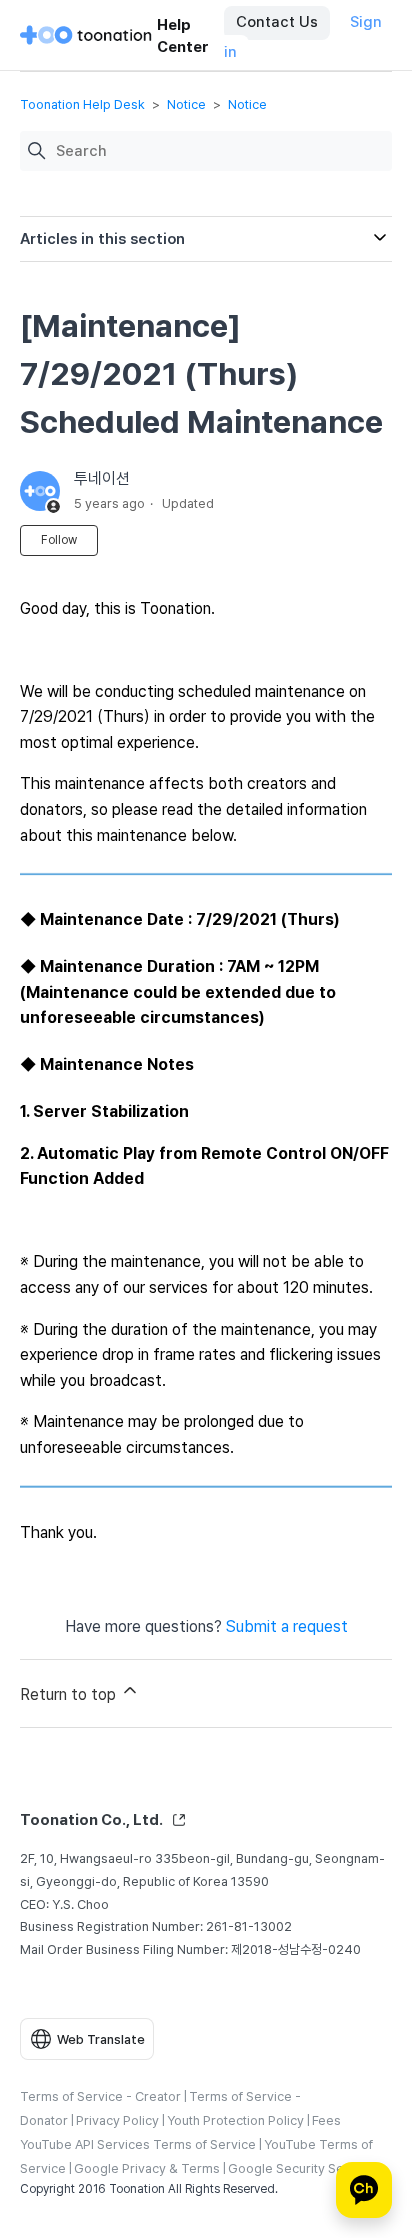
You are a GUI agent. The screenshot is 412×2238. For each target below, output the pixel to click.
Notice (186, 104)
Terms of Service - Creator (100, 2096)
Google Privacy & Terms (147, 2168)
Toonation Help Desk (82, 104)
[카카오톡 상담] (364, 2190)
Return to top (70, 1694)
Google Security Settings (302, 2168)
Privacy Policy (117, 2120)
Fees (326, 2120)
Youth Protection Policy (235, 2120)
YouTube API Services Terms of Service (138, 2144)
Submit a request (287, 1626)
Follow (59, 540)
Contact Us (277, 22)
